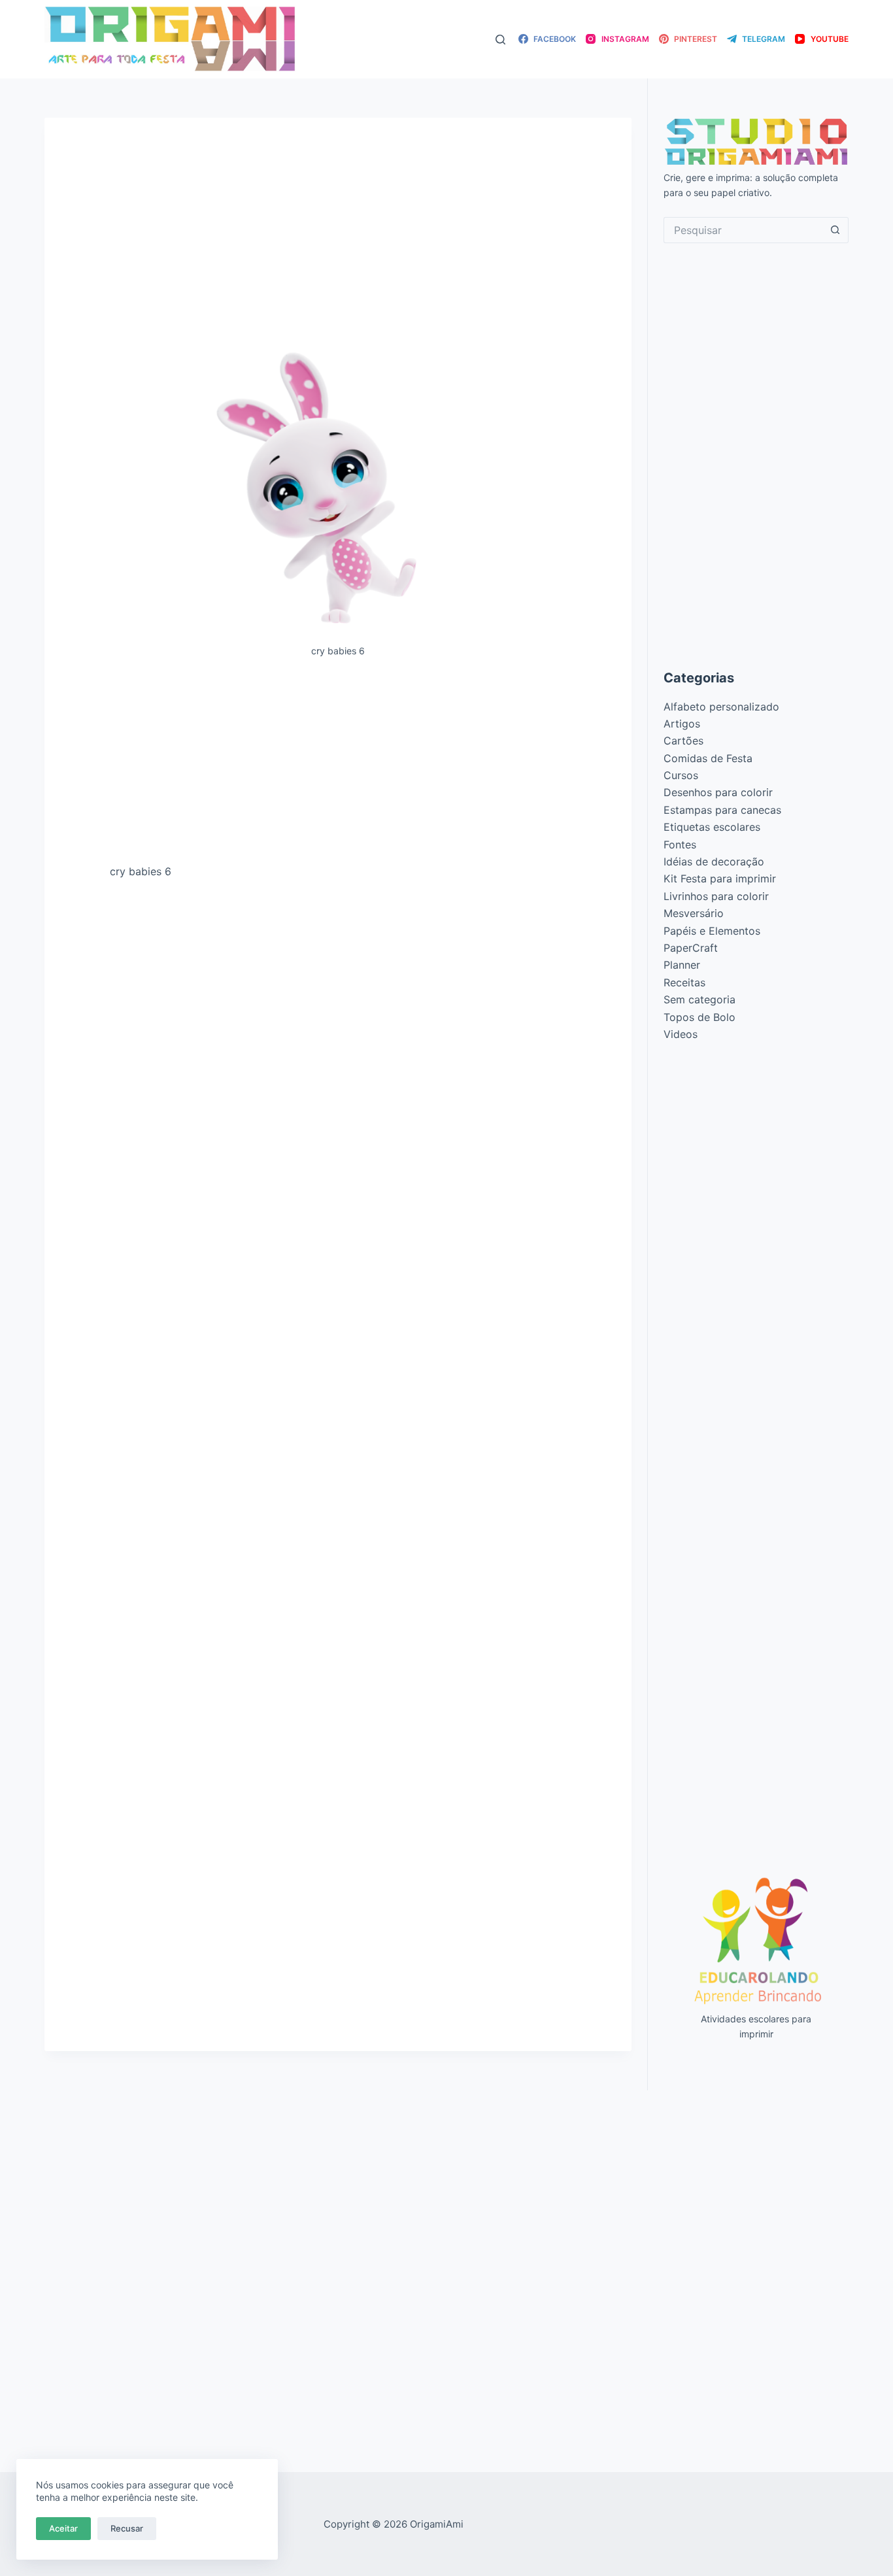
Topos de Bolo (699, 1017)
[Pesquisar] (500, 40)
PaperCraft (691, 948)
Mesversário (694, 913)
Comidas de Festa (708, 758)
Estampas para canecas (722, 810)
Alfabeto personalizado (721, 707)
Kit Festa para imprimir (720, 878)
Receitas (684, 982)
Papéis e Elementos (712, 931)
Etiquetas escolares (712, 827)
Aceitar (63, 2528)
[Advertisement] (338, 766)
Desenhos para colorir (718, 792)
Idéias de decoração (714, 861)
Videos (681, 1034)
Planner (682, 965)
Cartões (683, 741)
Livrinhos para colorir (716, 896)
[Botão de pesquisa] (835, 230)
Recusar (127, 2528)
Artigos (682, 724)
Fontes (680, 845)
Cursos (681, 775)
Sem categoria (699, 999)
